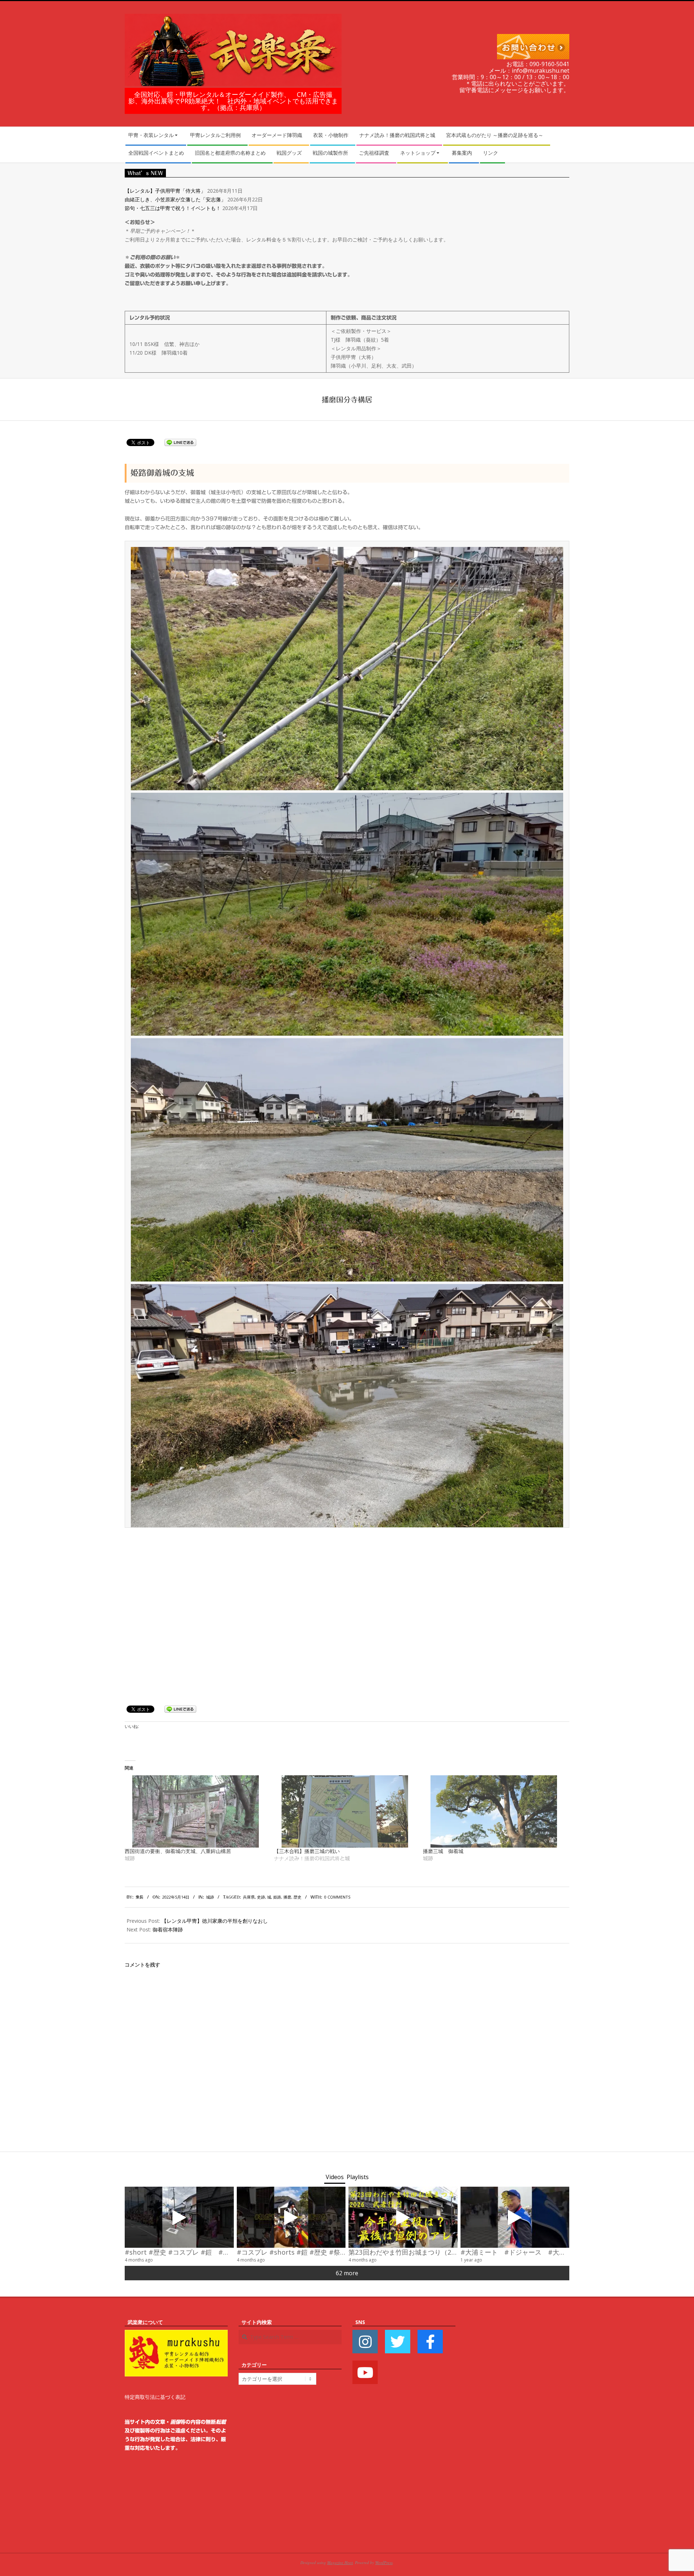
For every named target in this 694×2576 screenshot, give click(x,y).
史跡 (261, 1897)
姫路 (277, 1897)
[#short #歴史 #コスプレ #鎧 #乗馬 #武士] (179, 2217)
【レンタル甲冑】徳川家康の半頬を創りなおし (215, 1921)
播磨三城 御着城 (443, 1851)
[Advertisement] (518, 2426)
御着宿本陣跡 (168, 1929)
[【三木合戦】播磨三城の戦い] (345, 1811)
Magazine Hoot (340, 2562)
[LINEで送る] (180, 442)
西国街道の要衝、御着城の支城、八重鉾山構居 (178, 1851)
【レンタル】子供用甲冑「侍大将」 (165, 191)
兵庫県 (249, 1897)
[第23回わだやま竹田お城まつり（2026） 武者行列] (403, 2217)
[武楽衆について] (176, 2334)
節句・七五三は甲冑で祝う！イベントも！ (173, 208)
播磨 (287, 1897)
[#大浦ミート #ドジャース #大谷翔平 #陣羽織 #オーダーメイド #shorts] (515, 2217)
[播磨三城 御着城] (494, 1811)
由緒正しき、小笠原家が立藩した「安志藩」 (175, 199)
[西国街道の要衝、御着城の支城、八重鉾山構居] (196, 1811)
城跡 (210, 1897)
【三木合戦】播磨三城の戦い (307, 1851)
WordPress (384, 2562)
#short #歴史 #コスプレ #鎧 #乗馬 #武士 (190, 2252)
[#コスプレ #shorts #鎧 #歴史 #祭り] (291, 2217)
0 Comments (337, 1897)
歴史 (297, 1897)
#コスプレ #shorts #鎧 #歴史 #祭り (292, 2252)
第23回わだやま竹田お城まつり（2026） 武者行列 (425, 2252)
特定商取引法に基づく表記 (155, 2397)
